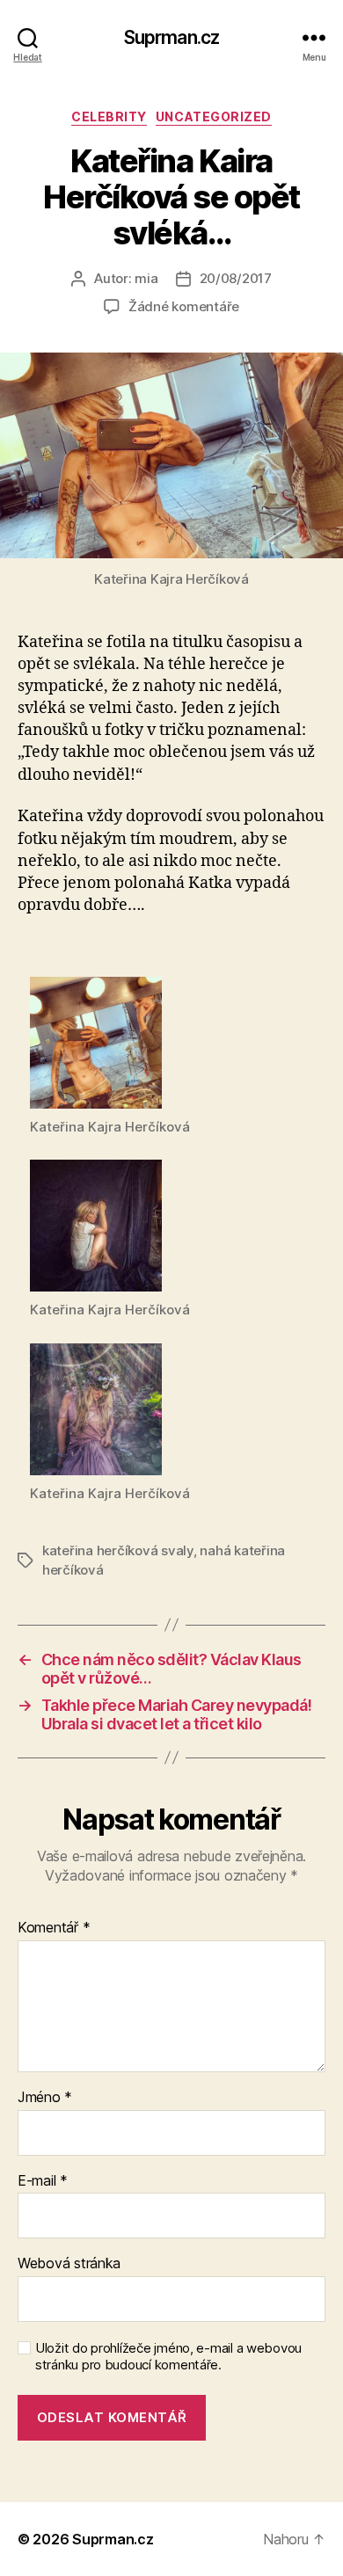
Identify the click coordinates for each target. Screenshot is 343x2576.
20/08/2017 (236, 278)
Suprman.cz (171, 37)
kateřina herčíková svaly (118, 1550)
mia (146, 278)
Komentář (54, 1928)
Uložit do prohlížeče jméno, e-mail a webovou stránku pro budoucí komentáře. (168, 2357)
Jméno (45, 2098)
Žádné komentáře (184, 306)
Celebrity (109, 116)
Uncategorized (214, 116)
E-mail (43, 2181)
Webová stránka (69, 2264)
